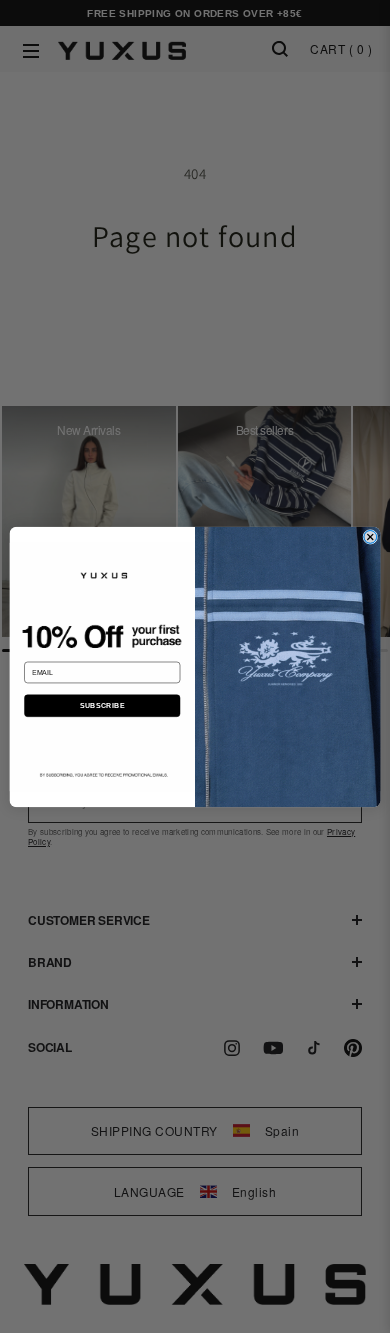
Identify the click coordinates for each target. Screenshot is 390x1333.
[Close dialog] (370, 536)
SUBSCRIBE (102, 705)
